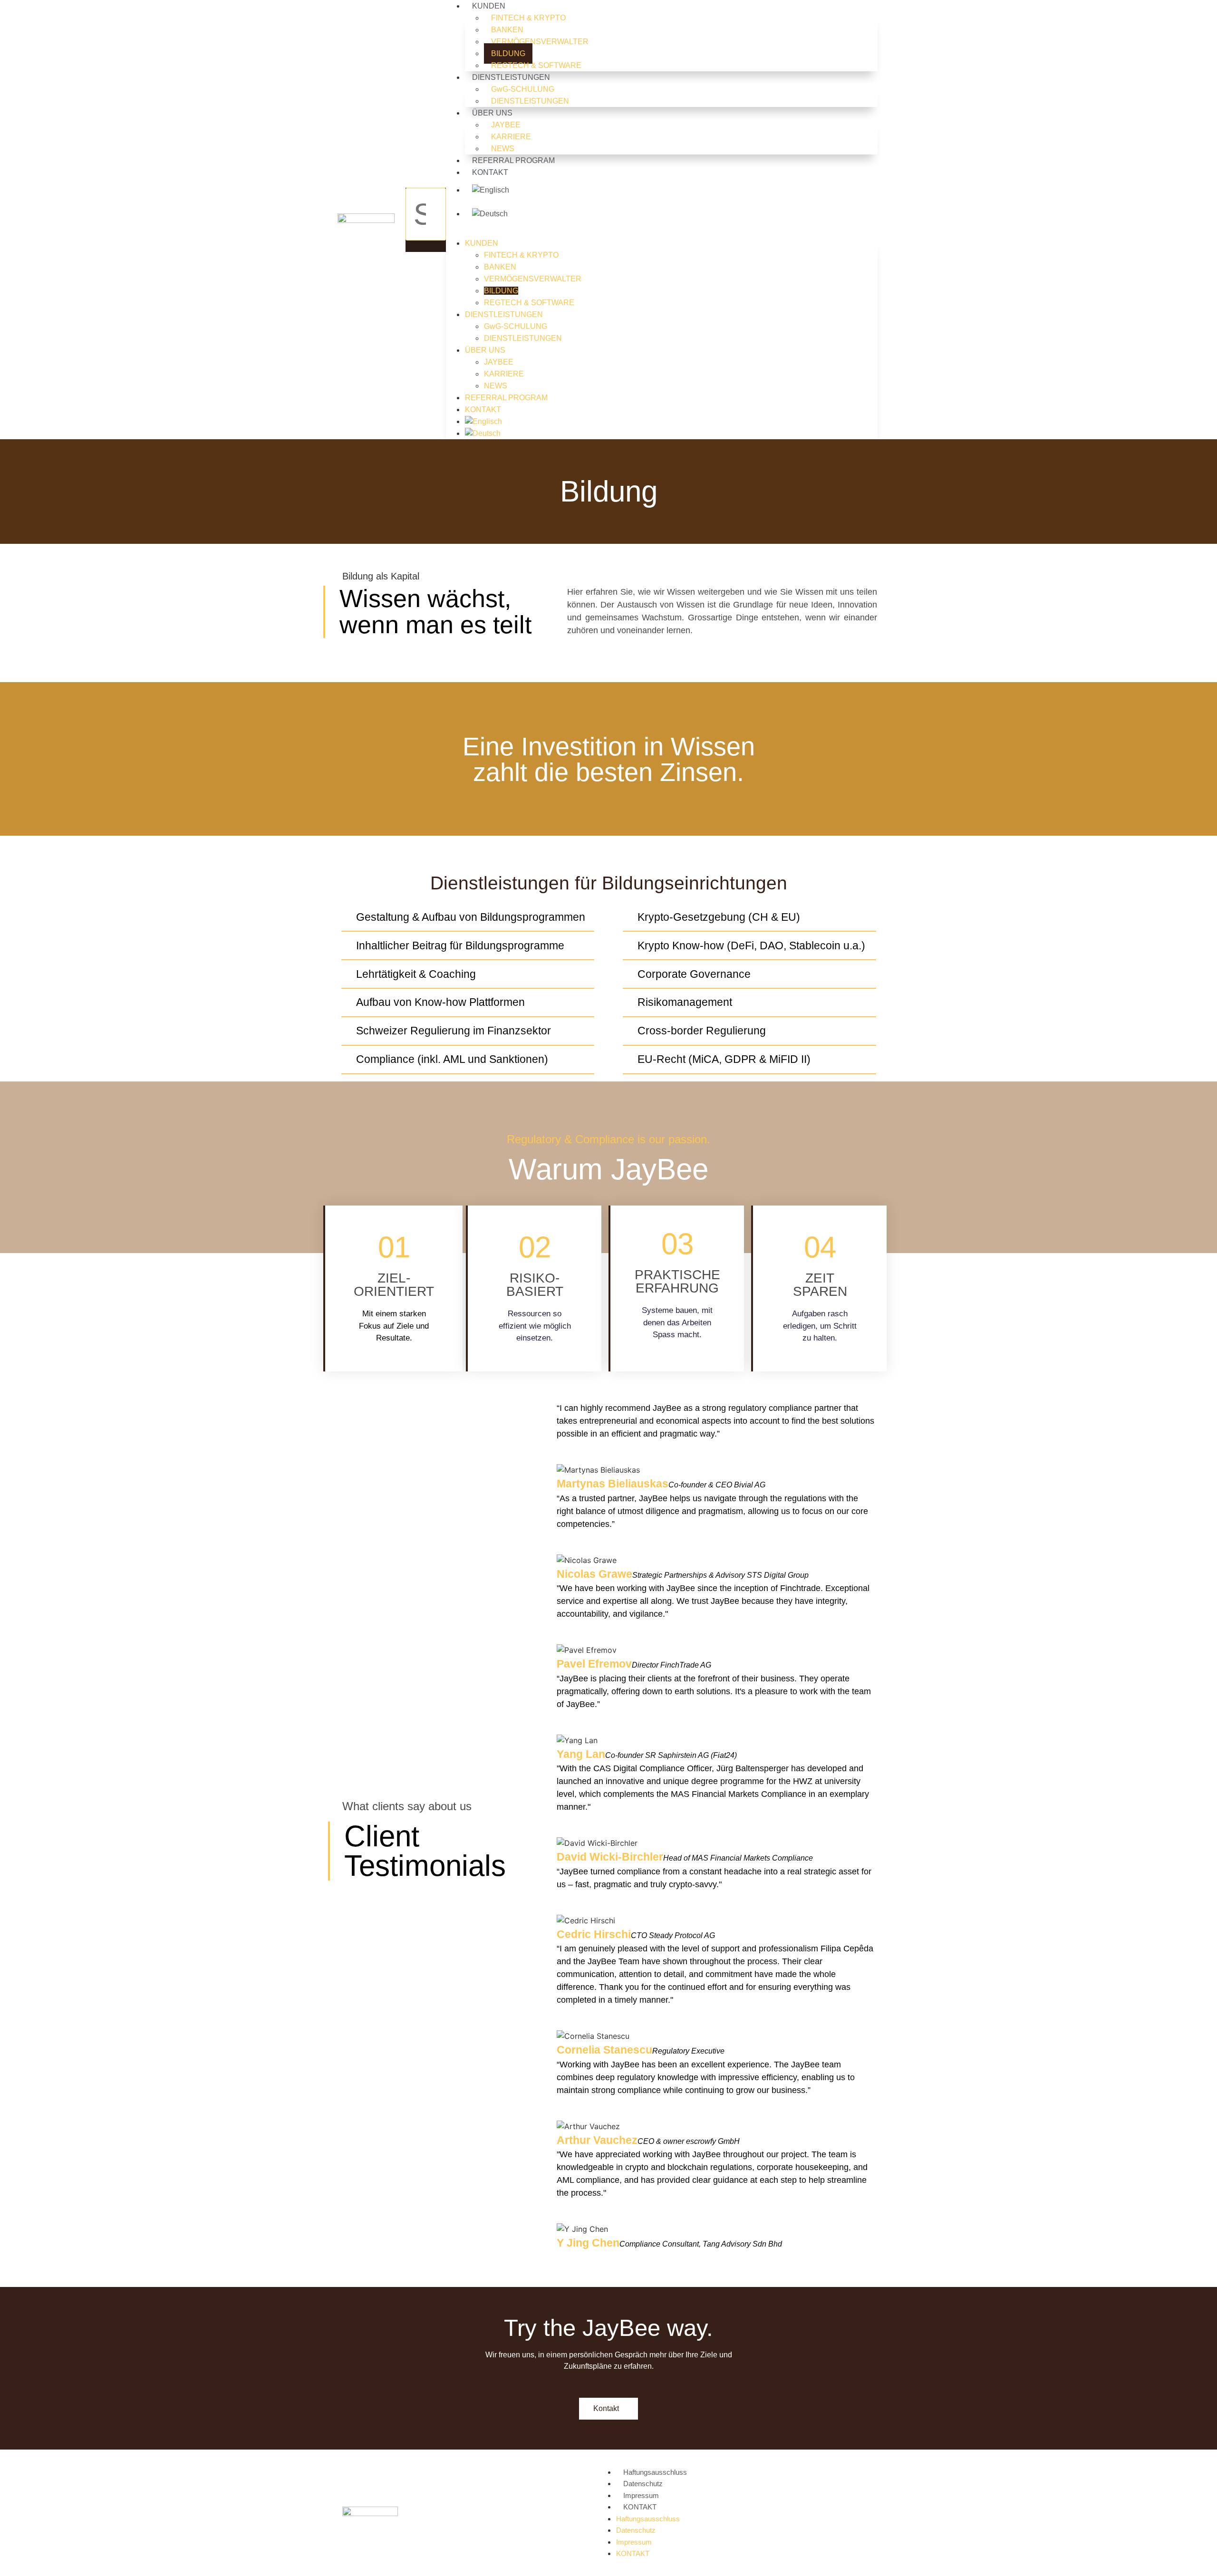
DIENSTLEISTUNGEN (511, 77)
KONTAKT (490, 172)
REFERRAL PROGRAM (513, 160)
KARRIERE (511, 137)
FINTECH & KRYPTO (528, 18)
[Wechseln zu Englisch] (671, 190)
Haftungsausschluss (655, 2472)
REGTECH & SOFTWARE (536, 65)
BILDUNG (508, 53)
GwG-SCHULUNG (523, 89)
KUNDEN (482, 243)
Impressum (641, 2495)
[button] (426, 246)
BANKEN (507, 30)
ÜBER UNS (492, 113)
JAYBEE (506, 125)
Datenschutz (643, 2484)
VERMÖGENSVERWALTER (540, 42)
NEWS (503, 149)
